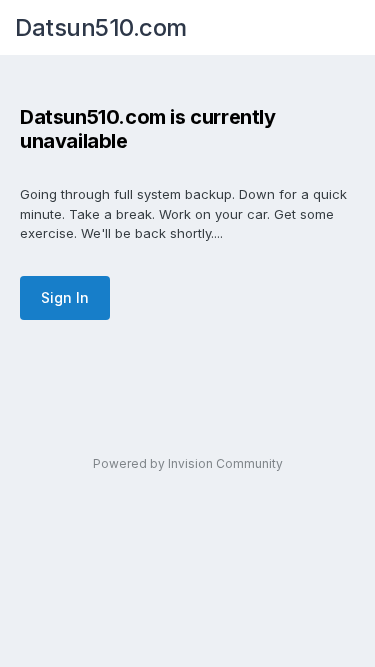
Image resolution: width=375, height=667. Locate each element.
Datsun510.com (101, 27)
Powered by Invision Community (188, 463)
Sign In (65, 297)
